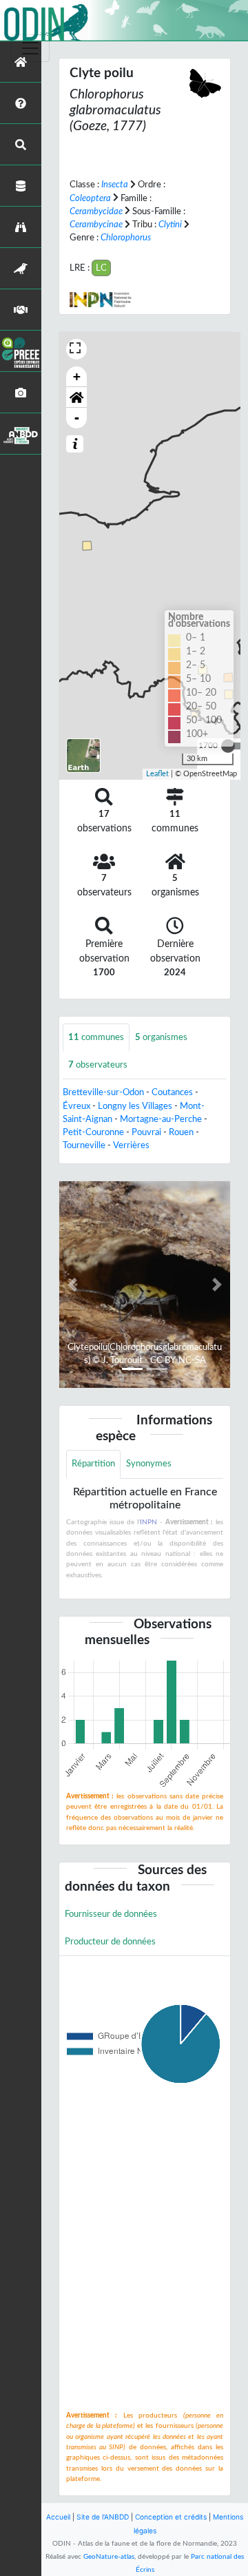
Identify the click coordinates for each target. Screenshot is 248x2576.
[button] (76, 397)
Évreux (76, 1106)
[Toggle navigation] (30, 48)
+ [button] (77, 376)
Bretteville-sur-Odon (103, 1092)
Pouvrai (146, 1132)
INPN (148, 1522)
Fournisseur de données (111, 1914)
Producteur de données (110, 1942)
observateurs (98, 1065)
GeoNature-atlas (109, 2557)
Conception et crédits (171, 2517)
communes (96, 1037)
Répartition (93, 1464)
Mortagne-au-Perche (161, 1119)
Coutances (172, 1092)
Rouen (181, 1132)
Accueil (58, 2517)
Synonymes (149, 1464)
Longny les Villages (135, 1106)
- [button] (77, 418)
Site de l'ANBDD (103, 2517)
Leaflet (157, 774)
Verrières (131, 1145)
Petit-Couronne (93, 1132)
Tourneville (84, 1145)
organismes (161, 1037)
